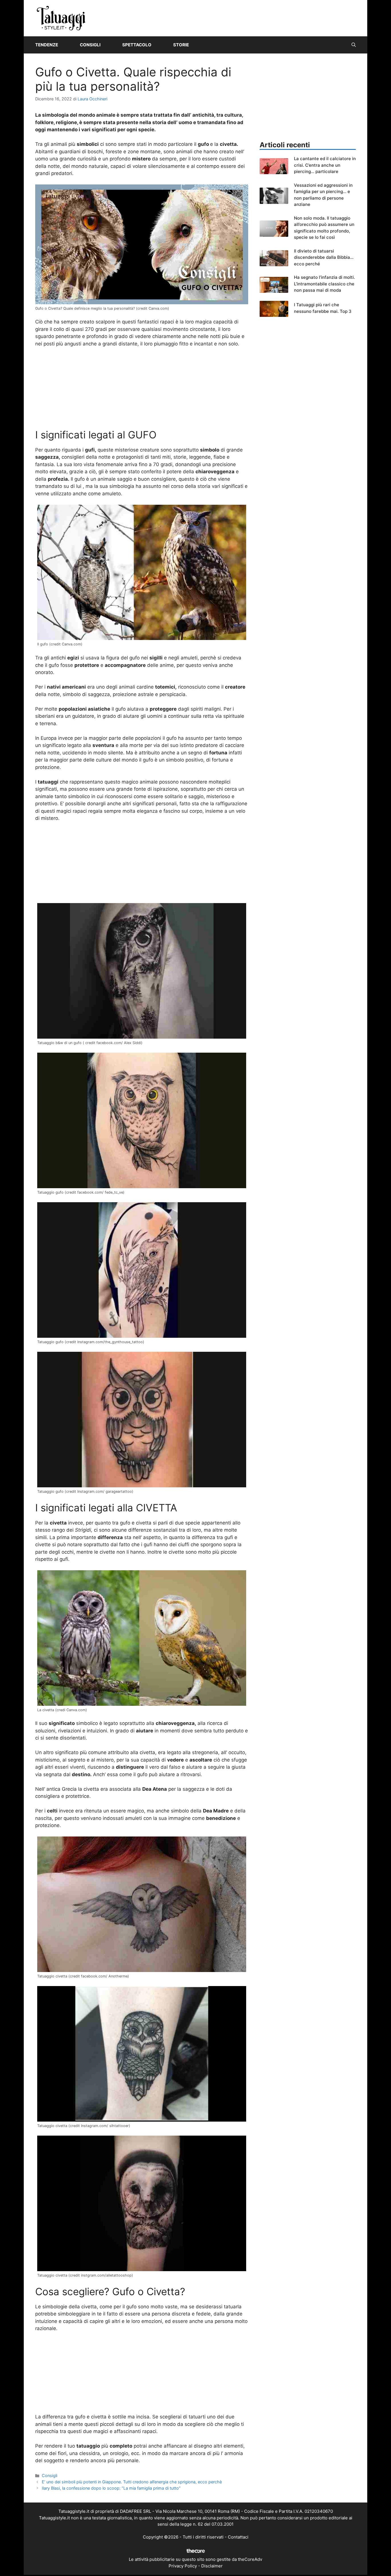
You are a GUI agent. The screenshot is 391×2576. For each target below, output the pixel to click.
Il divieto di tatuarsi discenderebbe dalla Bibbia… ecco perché (324, 257)
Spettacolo (137, 45)
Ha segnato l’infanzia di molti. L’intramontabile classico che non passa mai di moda (324, 284)
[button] (354, 45)
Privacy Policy (183, 2566)
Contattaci (238, 2537)
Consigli (90, 45)
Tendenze (47, 45)
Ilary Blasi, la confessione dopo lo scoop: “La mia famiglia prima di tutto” (111, 2488)
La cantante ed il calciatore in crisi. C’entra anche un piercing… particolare (325, 165)
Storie (181, 45)
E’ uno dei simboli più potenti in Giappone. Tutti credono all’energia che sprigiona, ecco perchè (132, 2482)
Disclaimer (212, 2566)
